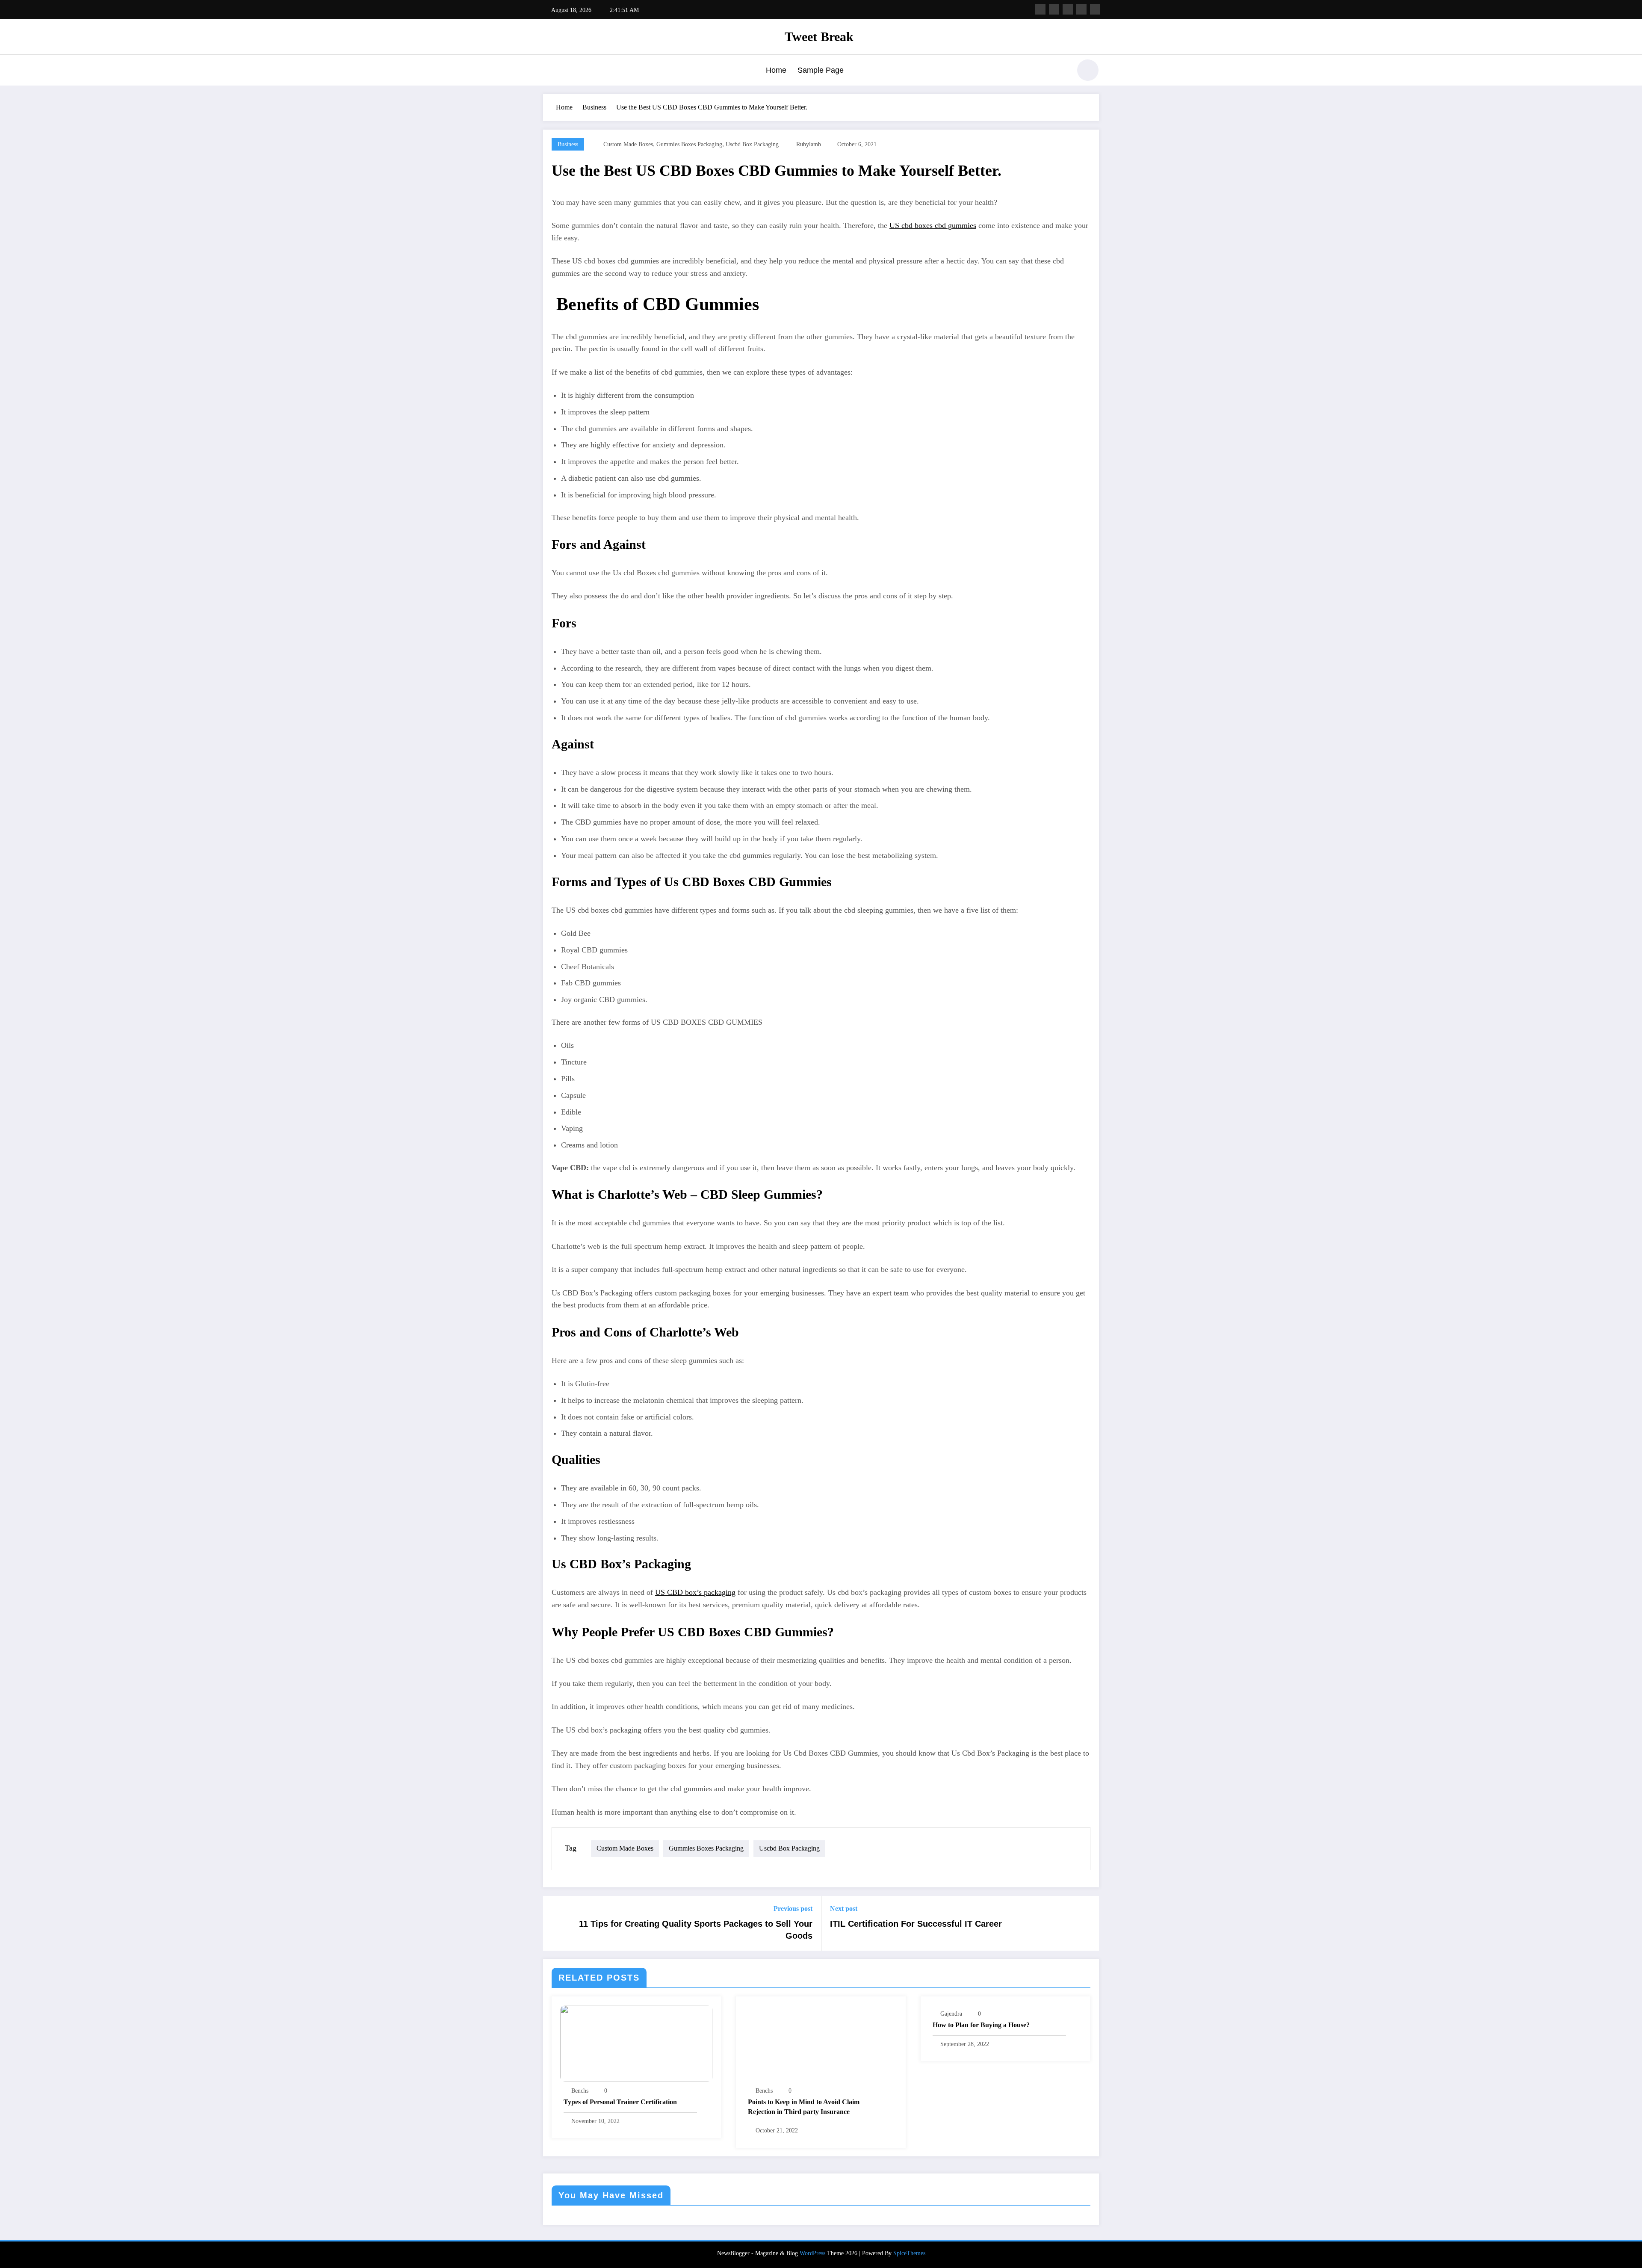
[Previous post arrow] (555, 1923)
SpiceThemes (909, 2253)
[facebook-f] (1040, 9)
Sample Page (821, 70)
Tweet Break (819, 37)
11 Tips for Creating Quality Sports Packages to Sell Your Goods (696, 1930)
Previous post (793, 1909)
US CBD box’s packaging (695, 1592)
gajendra (951, 2014)
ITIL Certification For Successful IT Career (916, 1924)
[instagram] (1081, 9)
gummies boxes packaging (689, 144)
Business (568, 144)
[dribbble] (1068, 9)
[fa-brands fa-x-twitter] (1054, 9)
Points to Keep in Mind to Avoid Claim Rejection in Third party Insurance (804, 2107)
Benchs (580, 2091)
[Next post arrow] (1087, 1923)
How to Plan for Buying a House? (981, 2025)
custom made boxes (628, 144)
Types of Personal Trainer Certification (620, 2102)
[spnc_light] (1088, 70)
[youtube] (1095, 9)
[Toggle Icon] (549, 71)
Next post (844, 1909)
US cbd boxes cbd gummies (933, 225)
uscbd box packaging (752, 144)
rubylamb (809, 144)
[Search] (1060, 71)
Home (776, 70)
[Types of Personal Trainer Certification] (636, 2042)
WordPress (812, 2253)
